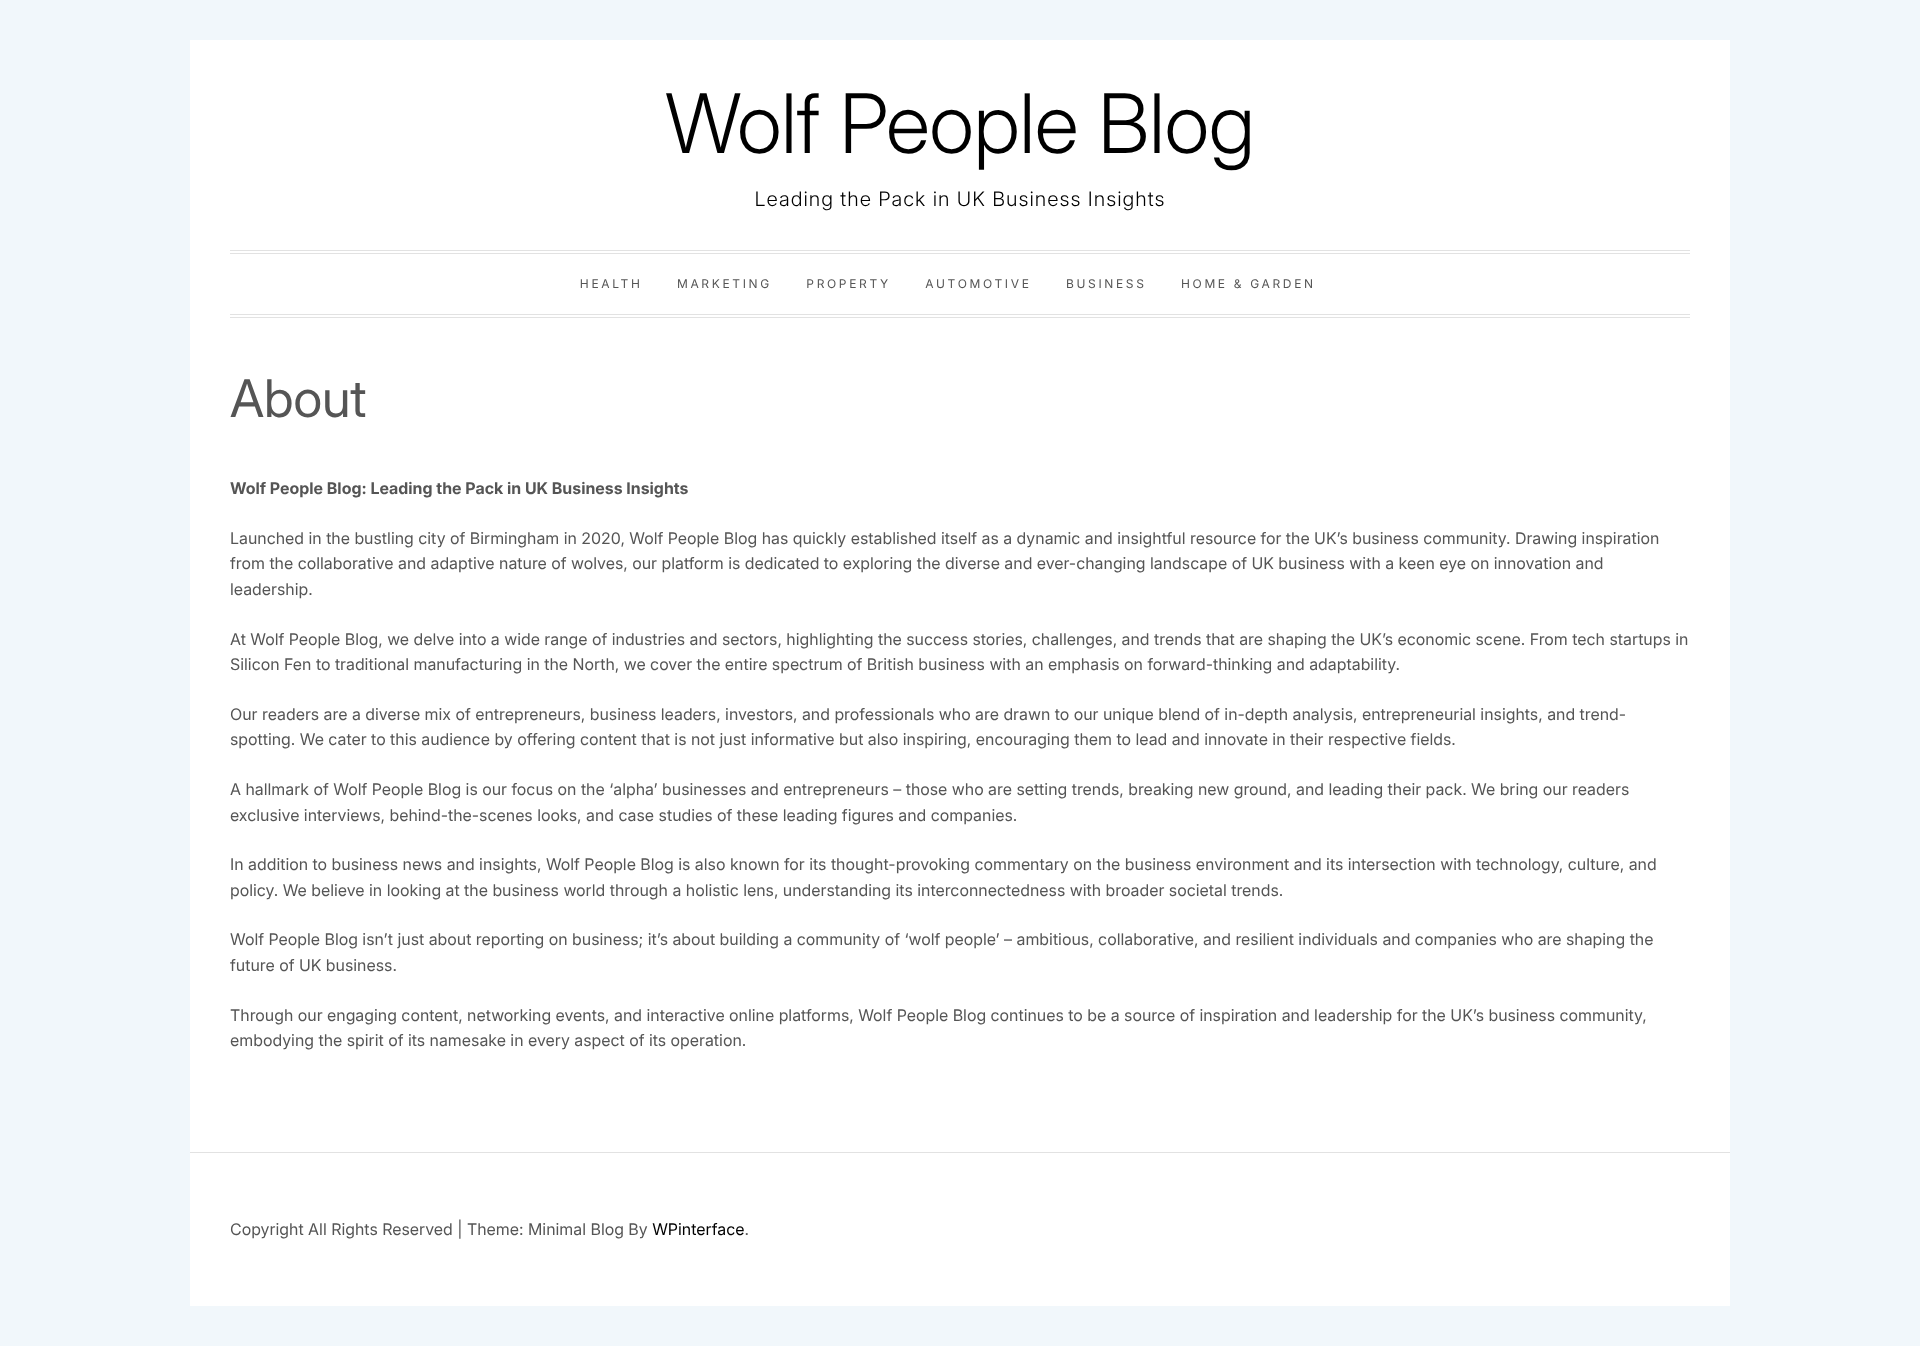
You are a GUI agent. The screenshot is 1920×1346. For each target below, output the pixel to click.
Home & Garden (1248, 283)
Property (848, 283)
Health (611, 283)
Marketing (724, 283)
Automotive (978, 283)
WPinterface (698, 1229)
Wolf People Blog (959, 123)
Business (1106, 283)
